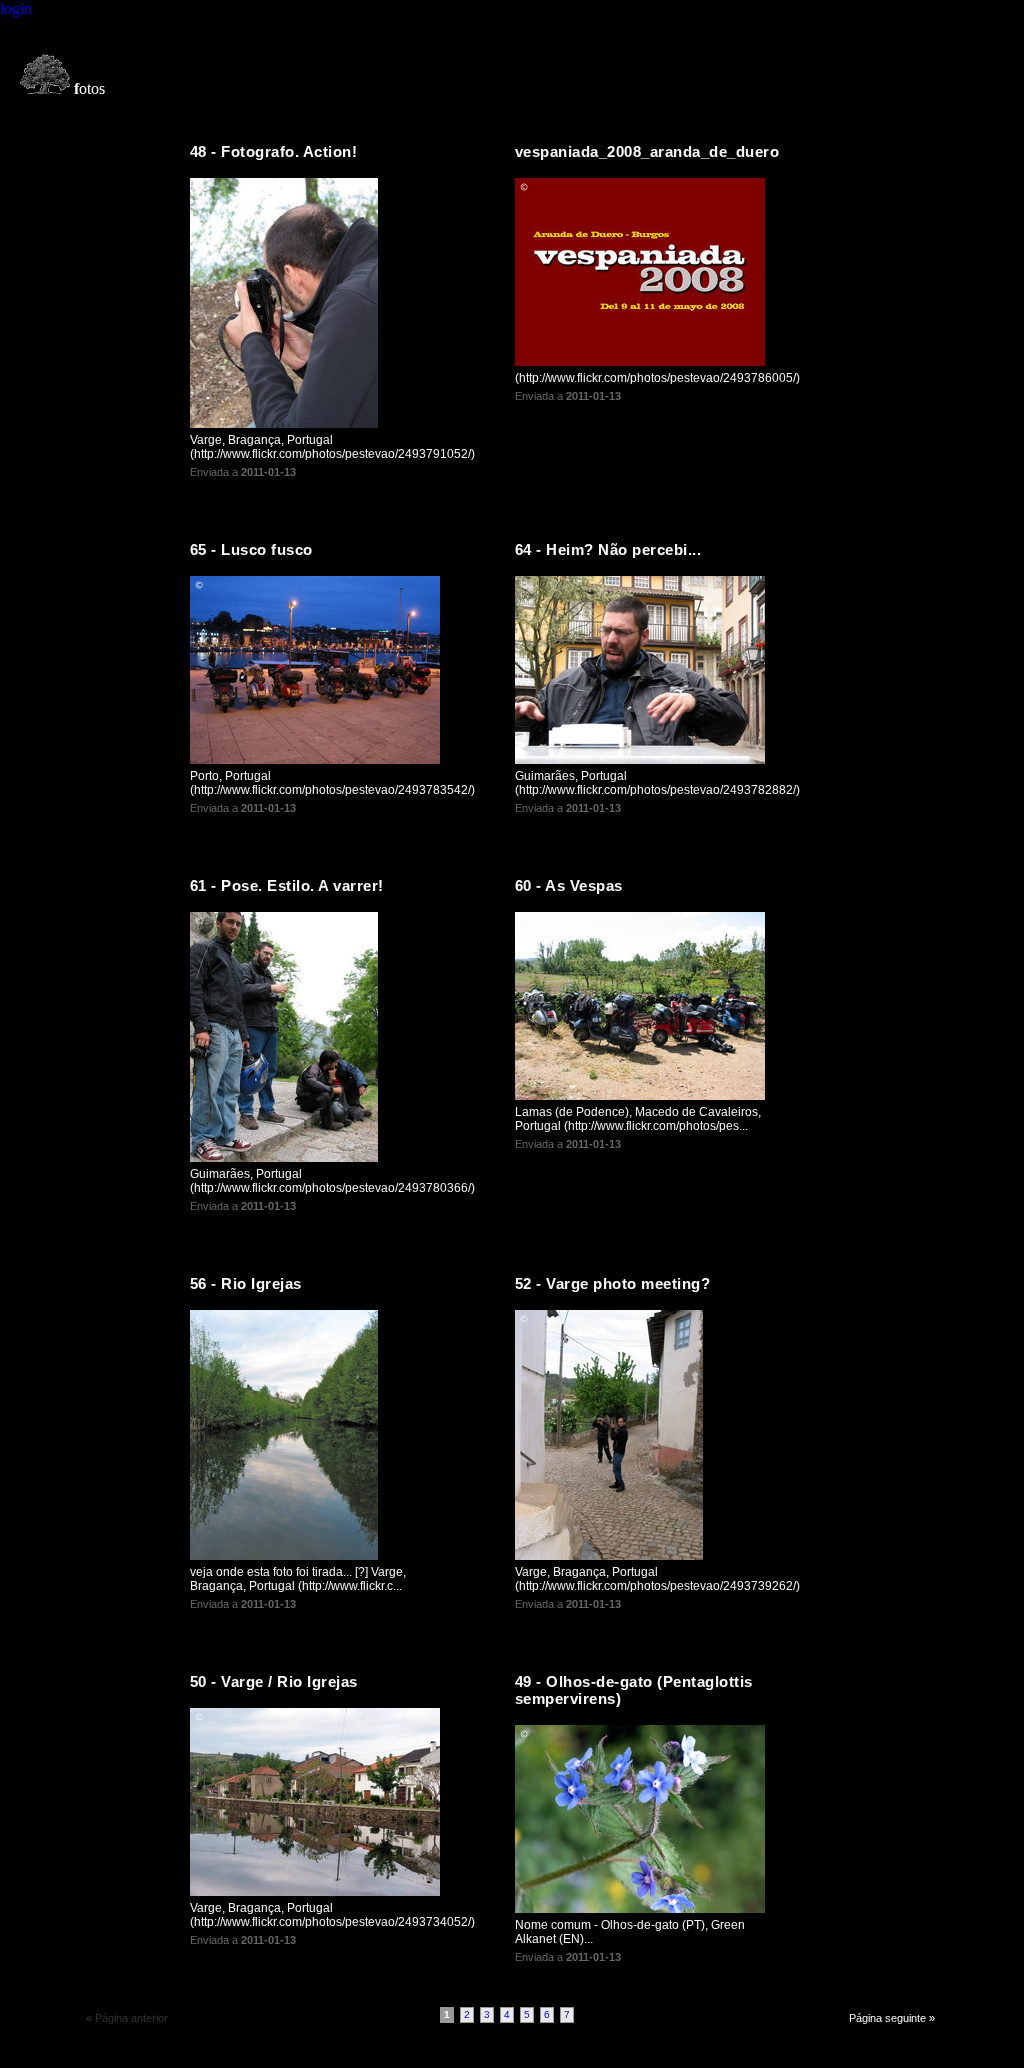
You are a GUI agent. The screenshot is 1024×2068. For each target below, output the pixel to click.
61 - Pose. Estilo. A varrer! (287, 885)
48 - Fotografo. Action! (274, 151)
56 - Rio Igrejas (246, 1283)
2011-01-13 (268, 472)
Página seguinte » (892, 2018)
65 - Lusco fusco (251, 549)
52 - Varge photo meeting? (613, 1283)
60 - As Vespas (569, 885)
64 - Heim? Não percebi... (608, 549)
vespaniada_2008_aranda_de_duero (647, 151)
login (16, 8)
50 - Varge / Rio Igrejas (274, 1681)
